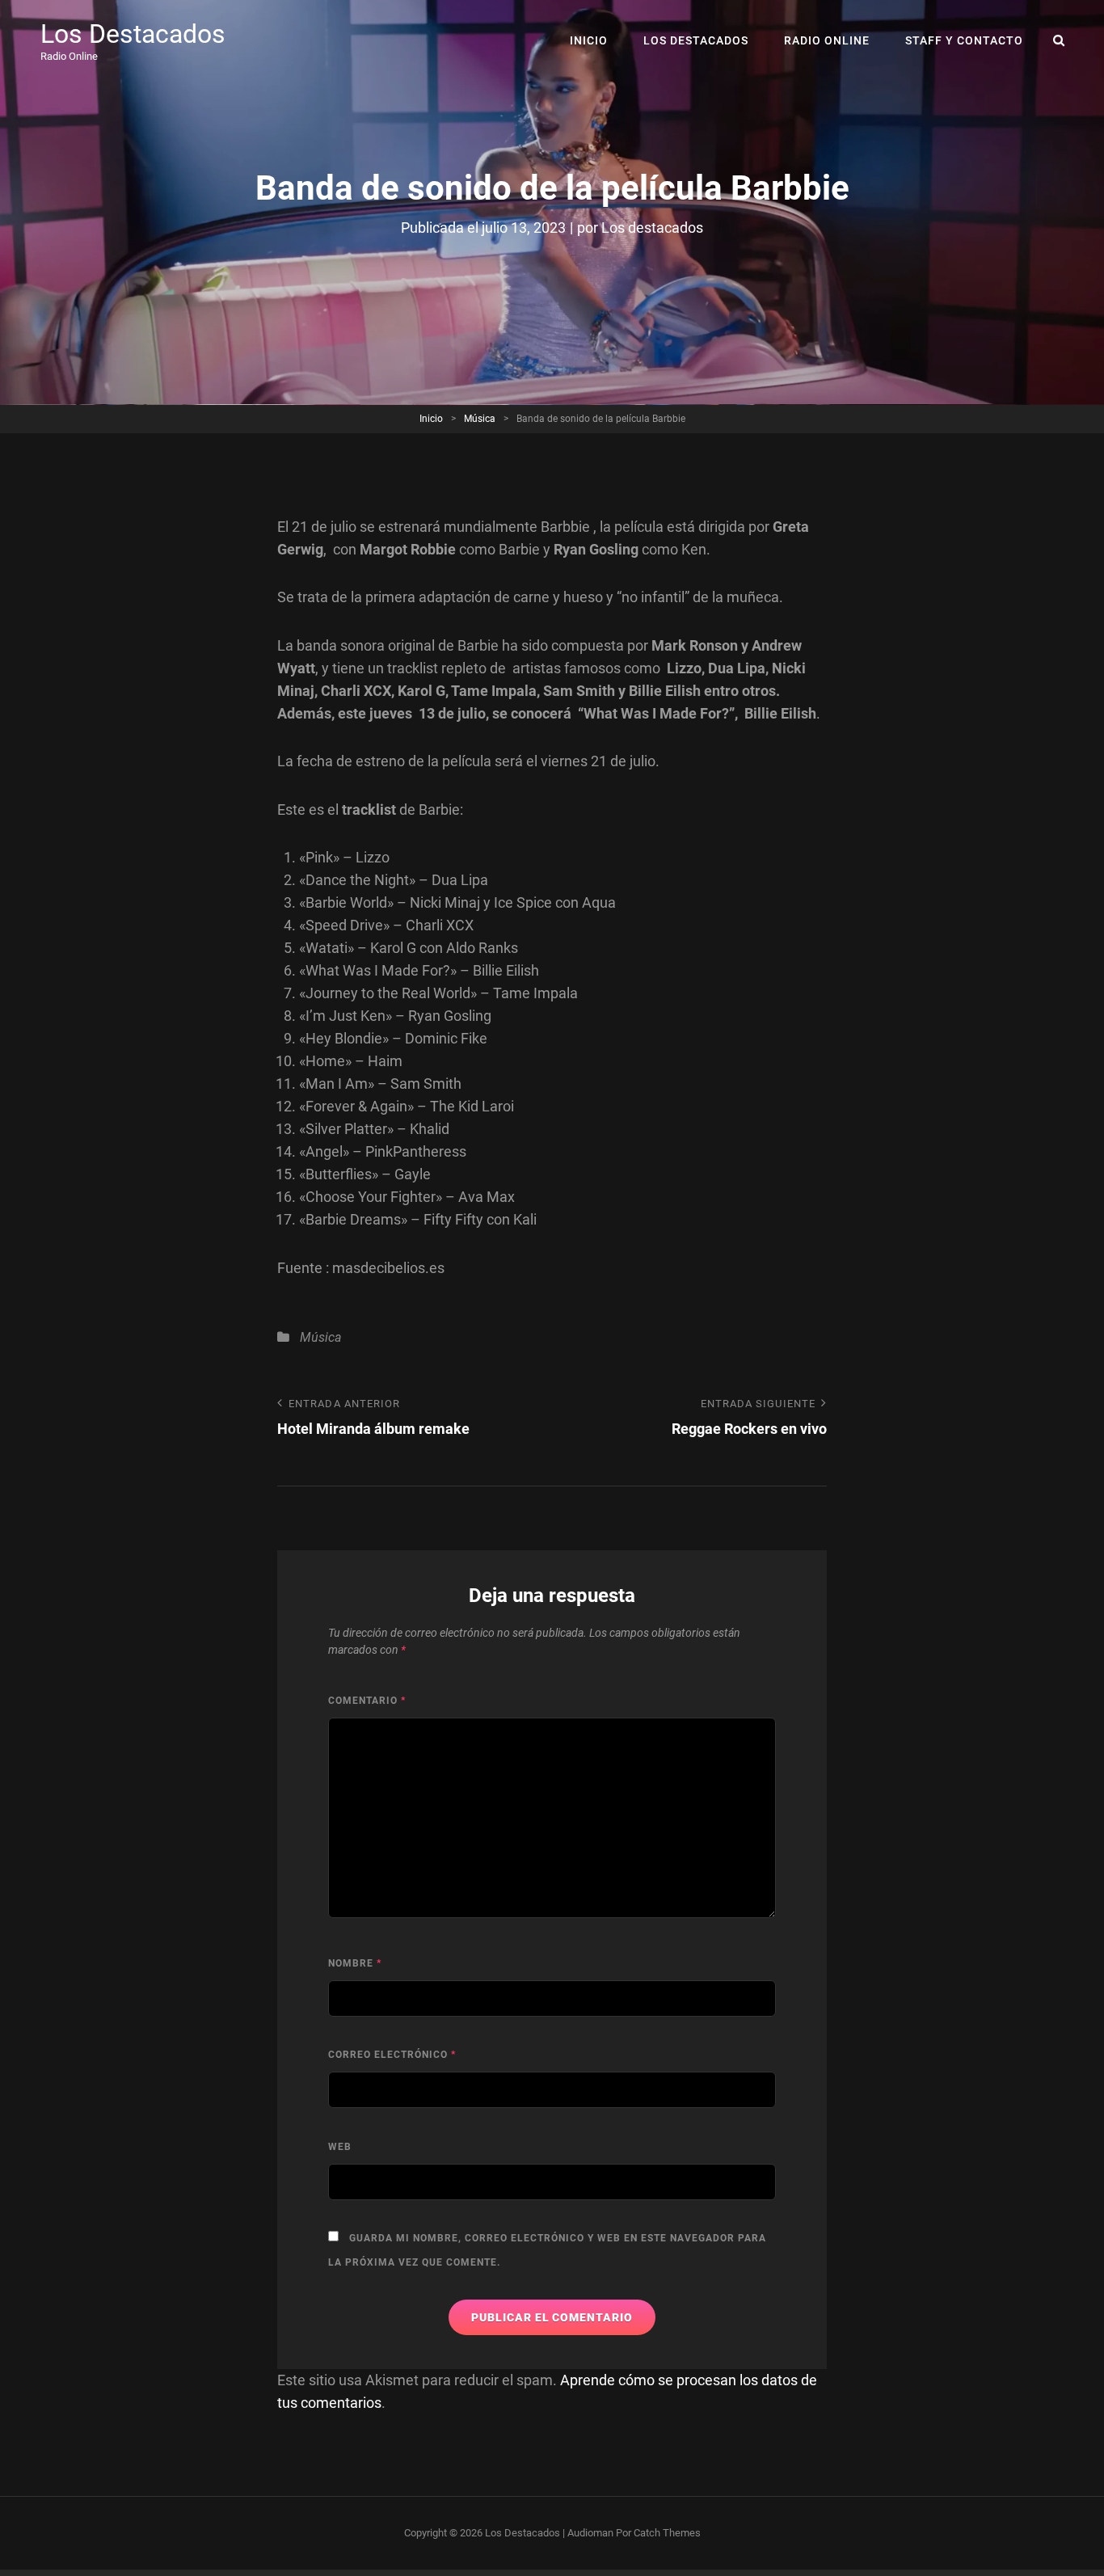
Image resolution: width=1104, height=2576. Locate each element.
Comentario (367, 1701)
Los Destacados (133, 34)
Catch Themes (667, 2533)
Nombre (355, 1963)
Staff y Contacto (964, 40)
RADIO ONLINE (827, 40)
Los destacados (652, 228)
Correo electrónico (392, 2055)
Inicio (589, 40)
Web (340, 2147)
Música (480, 419)
